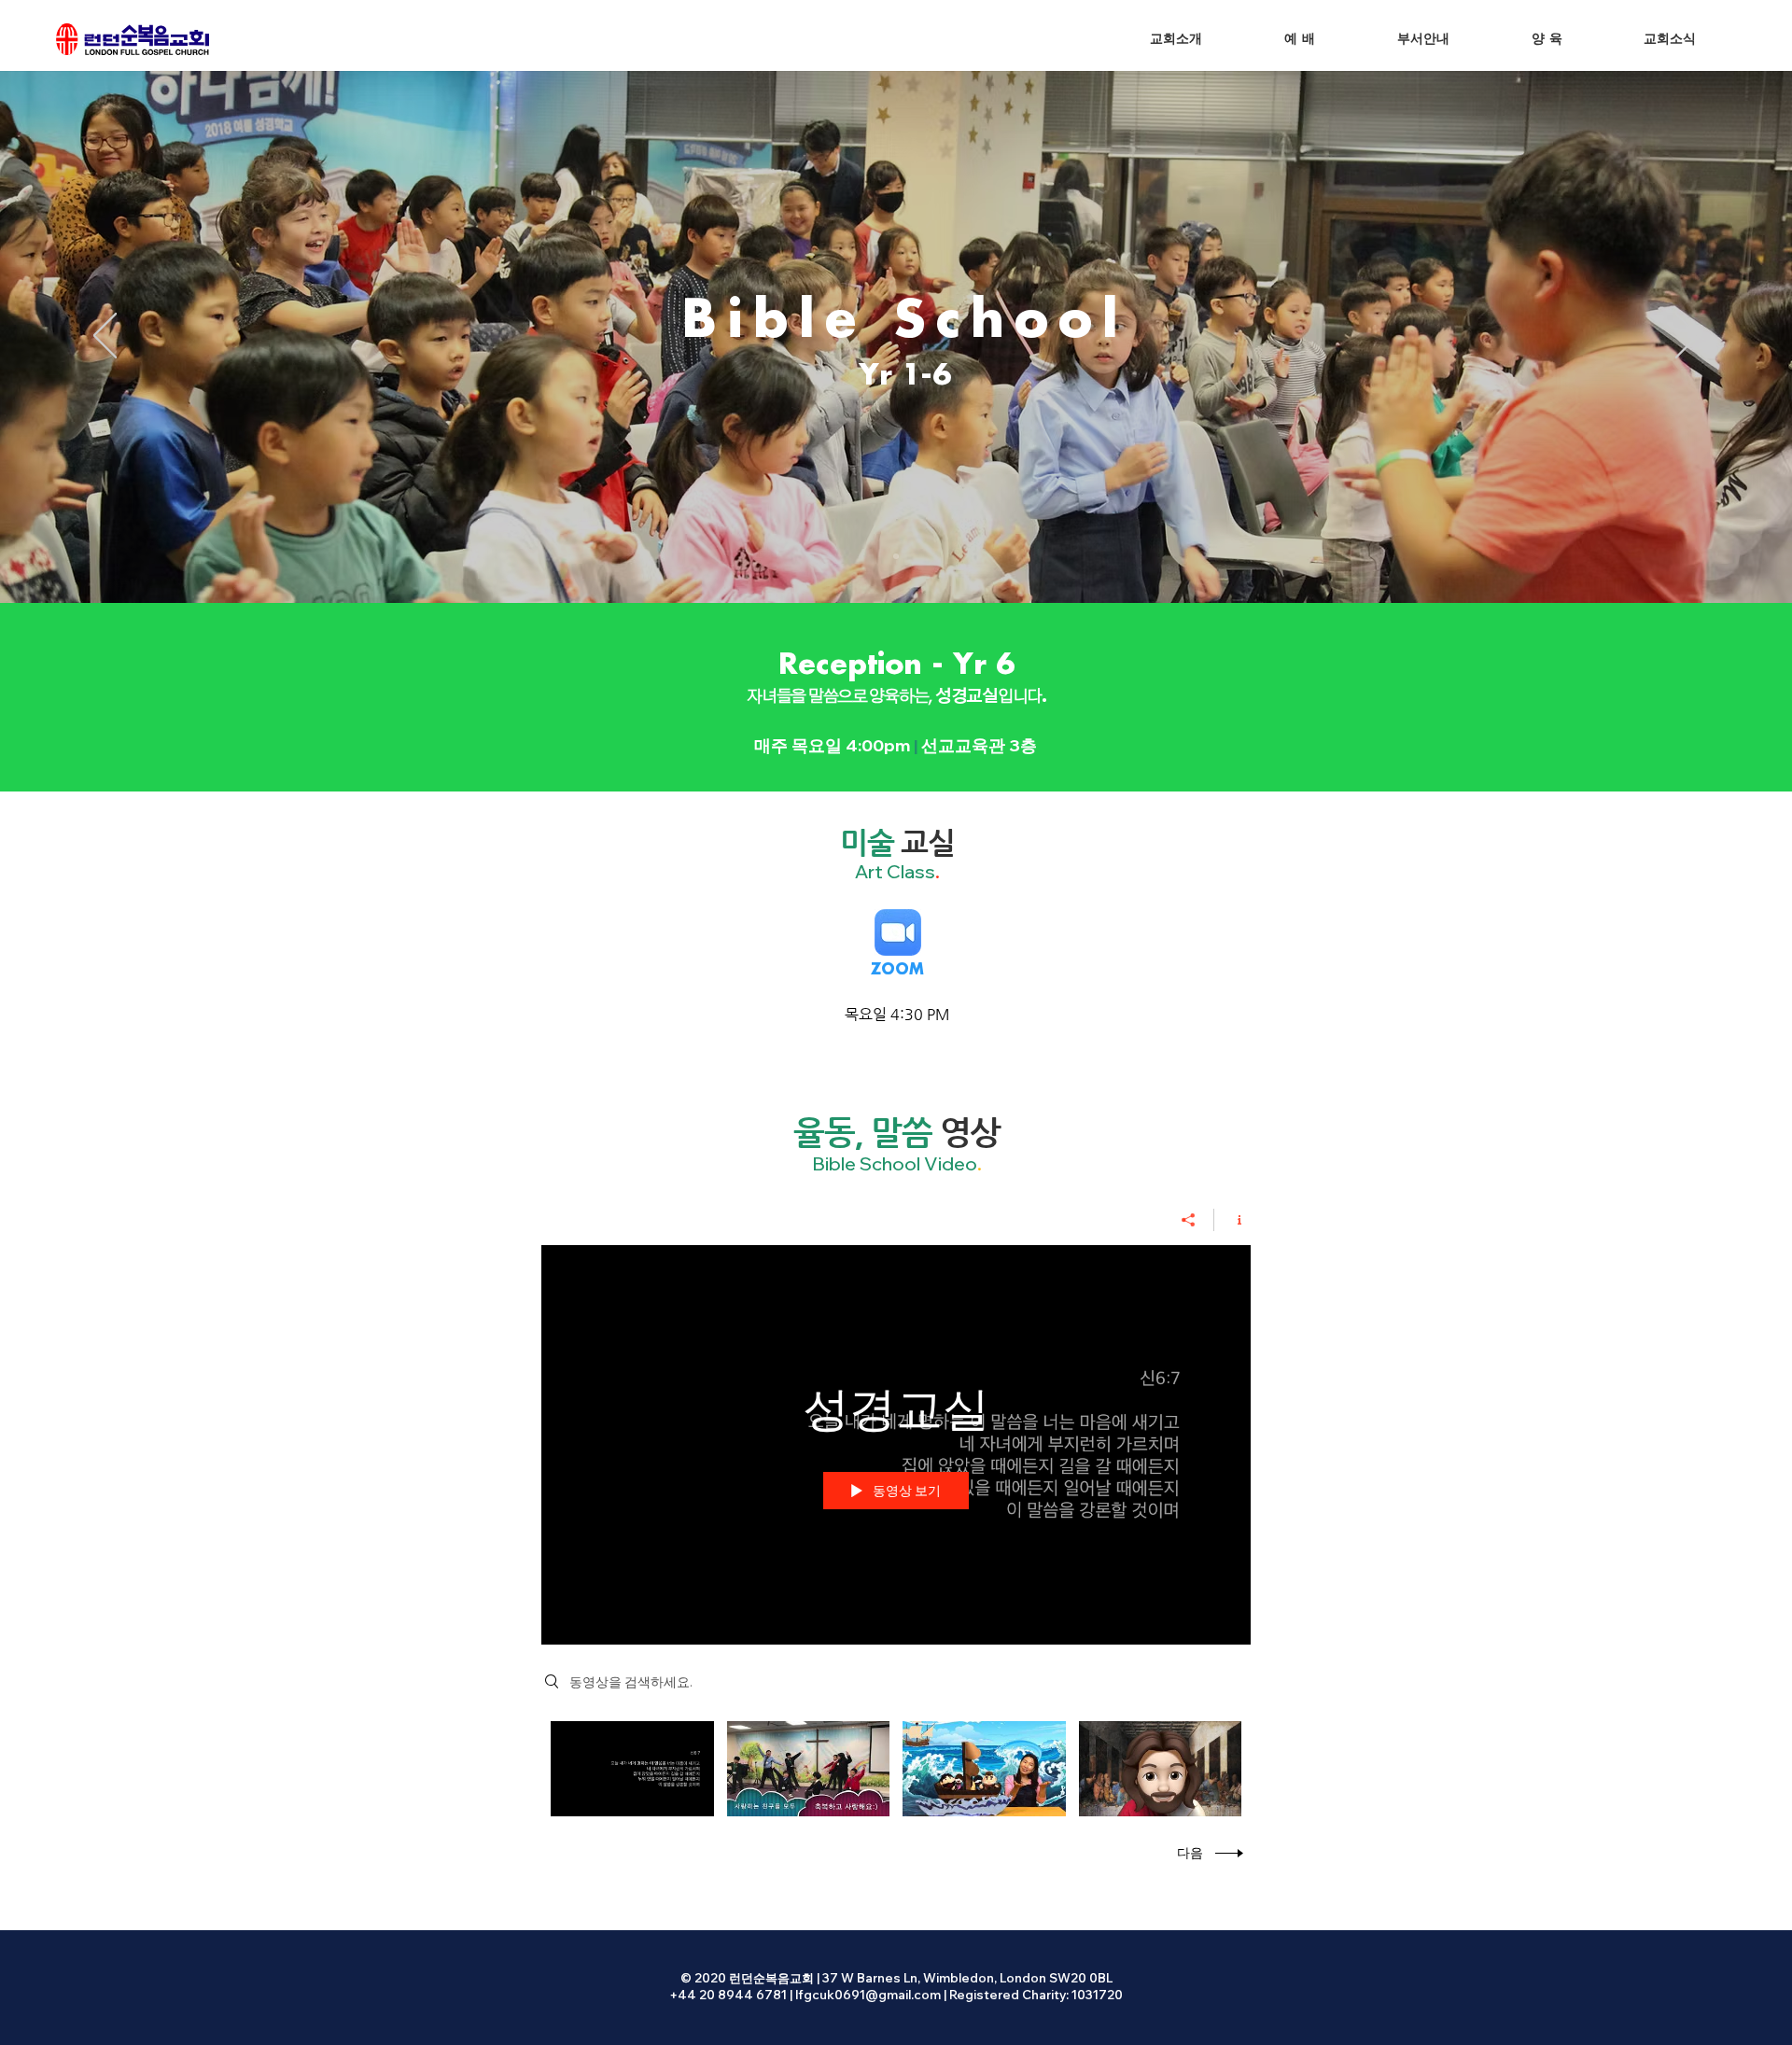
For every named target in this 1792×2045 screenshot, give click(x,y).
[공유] (1189, 1220)
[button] (1300, 40)
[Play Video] (632, 1768)
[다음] (1687, 337)
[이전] (105, 337)
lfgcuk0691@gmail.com (868, 1995)
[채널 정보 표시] (1232, 1220)
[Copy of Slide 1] (896, 556)
